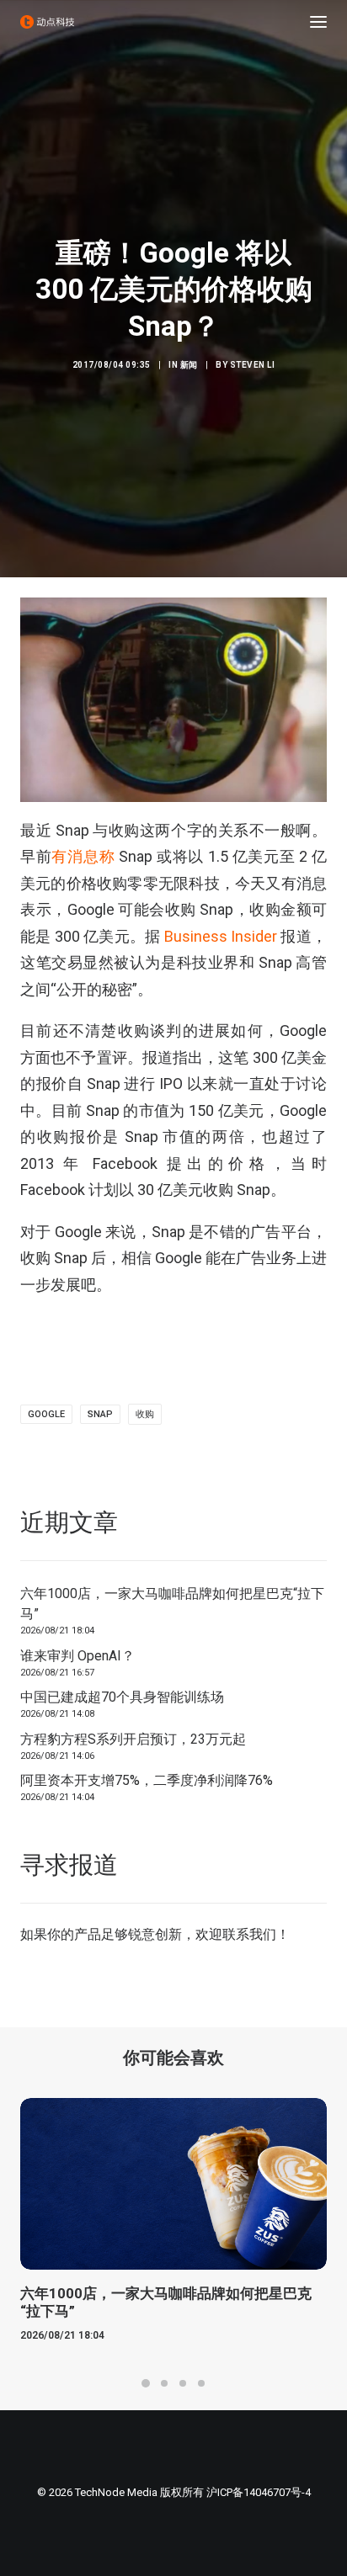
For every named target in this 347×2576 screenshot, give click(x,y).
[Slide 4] (201, 2383)
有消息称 (83, 856)
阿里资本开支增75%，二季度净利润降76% (147, 1780)
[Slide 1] (146, 2383)
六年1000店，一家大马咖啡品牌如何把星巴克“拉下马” (172, 1604)
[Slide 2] (164, 2383)
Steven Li (253, 365)
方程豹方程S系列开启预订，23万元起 (133, 1739)
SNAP (100, 1414)
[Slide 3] (183, 2383)
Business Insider (221, 936)
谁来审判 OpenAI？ (77, 1656)
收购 (145, 1414)
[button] (318, 22)
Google (46, 1414)
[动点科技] (47, 22)
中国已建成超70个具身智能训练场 (122, 1697)
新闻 (189, 365)
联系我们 (249, 1934)
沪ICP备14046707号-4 (259, 2492)
